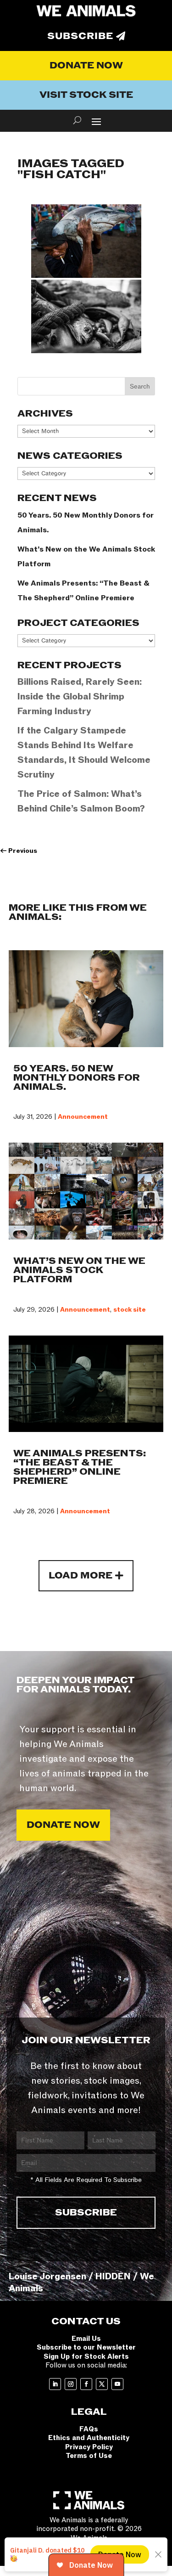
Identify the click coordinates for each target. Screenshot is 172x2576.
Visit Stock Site (86, 95)
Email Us (86, 2339)
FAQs (89, 2429)
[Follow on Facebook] (86, 2384)
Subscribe (80, 36)
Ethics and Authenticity (89, 2438)
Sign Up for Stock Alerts (86, 2356)
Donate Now (86, 66)
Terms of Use (89, 2456)
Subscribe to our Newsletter (86, 2347)
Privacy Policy (89, 2447)
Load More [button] (80, 1576)
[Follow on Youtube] (117, 2384)
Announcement (83, 1117)
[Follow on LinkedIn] (55, 2384)
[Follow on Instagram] (71, 2384)
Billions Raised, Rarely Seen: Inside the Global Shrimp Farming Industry (80, 697)
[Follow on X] (102, 2384)
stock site (130, 1310)
